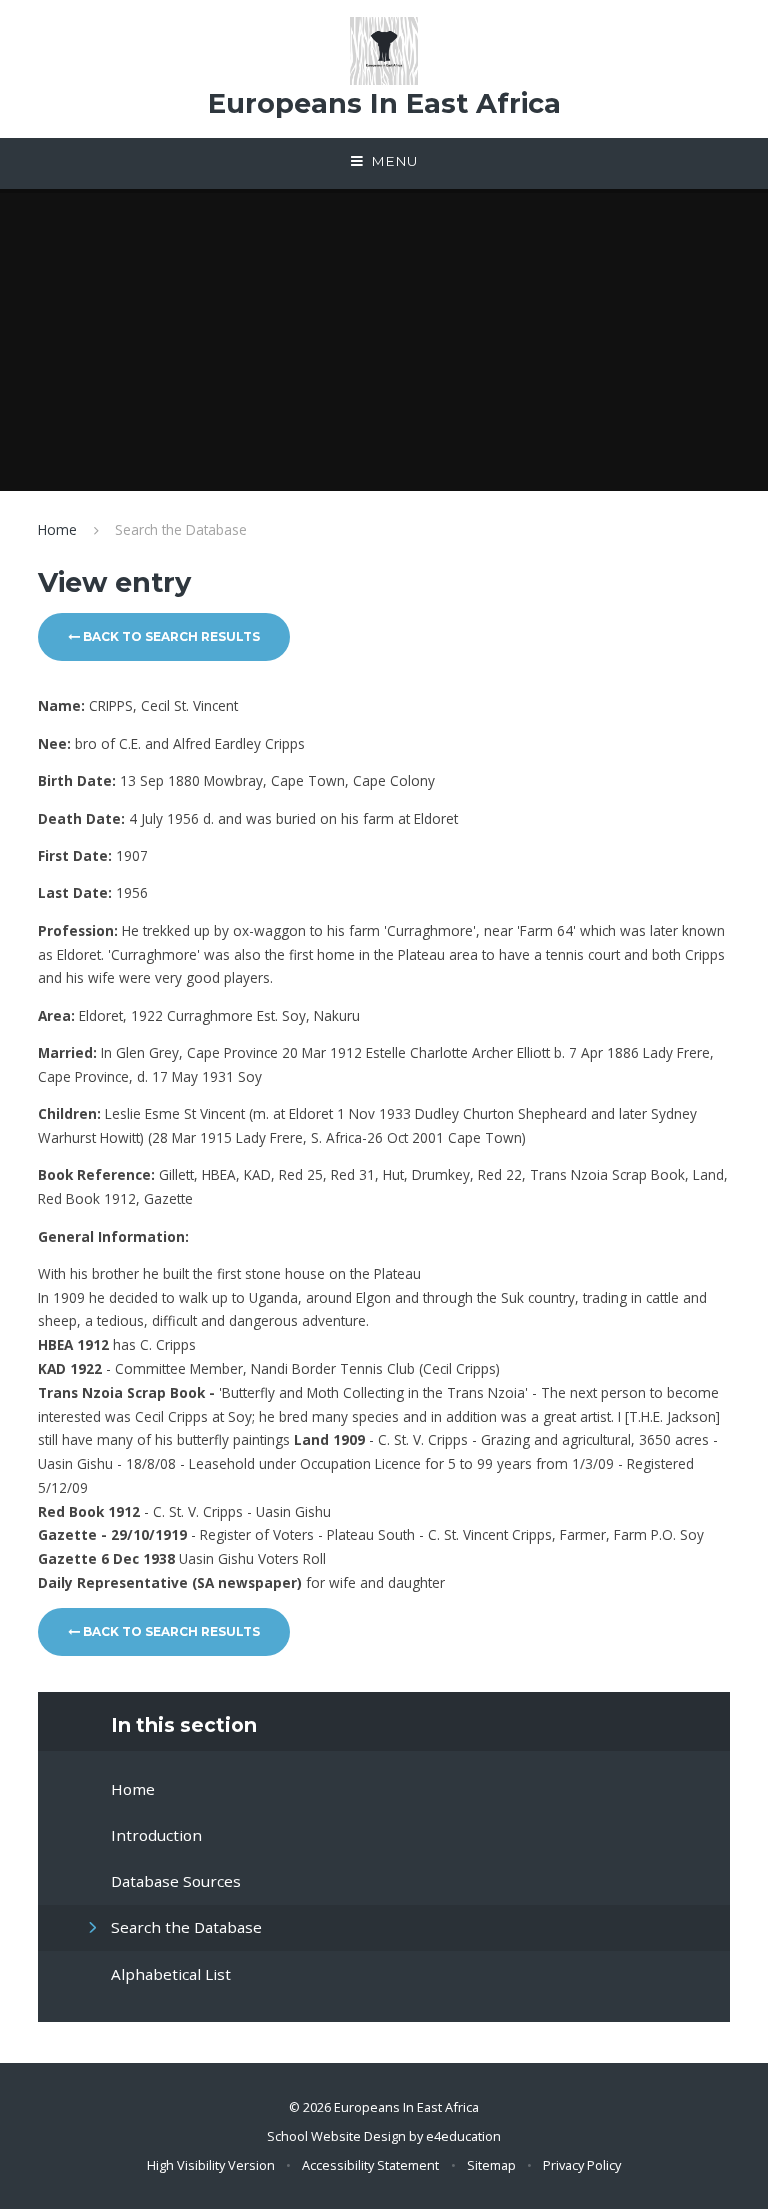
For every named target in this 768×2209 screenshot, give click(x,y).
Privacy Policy (582, 2165)
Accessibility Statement (370, 2165)
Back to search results (170, 636)
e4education (463, 2136)
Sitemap (491, 2165)
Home (57, 529)
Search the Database (181, 529)
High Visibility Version (211, 2165)
